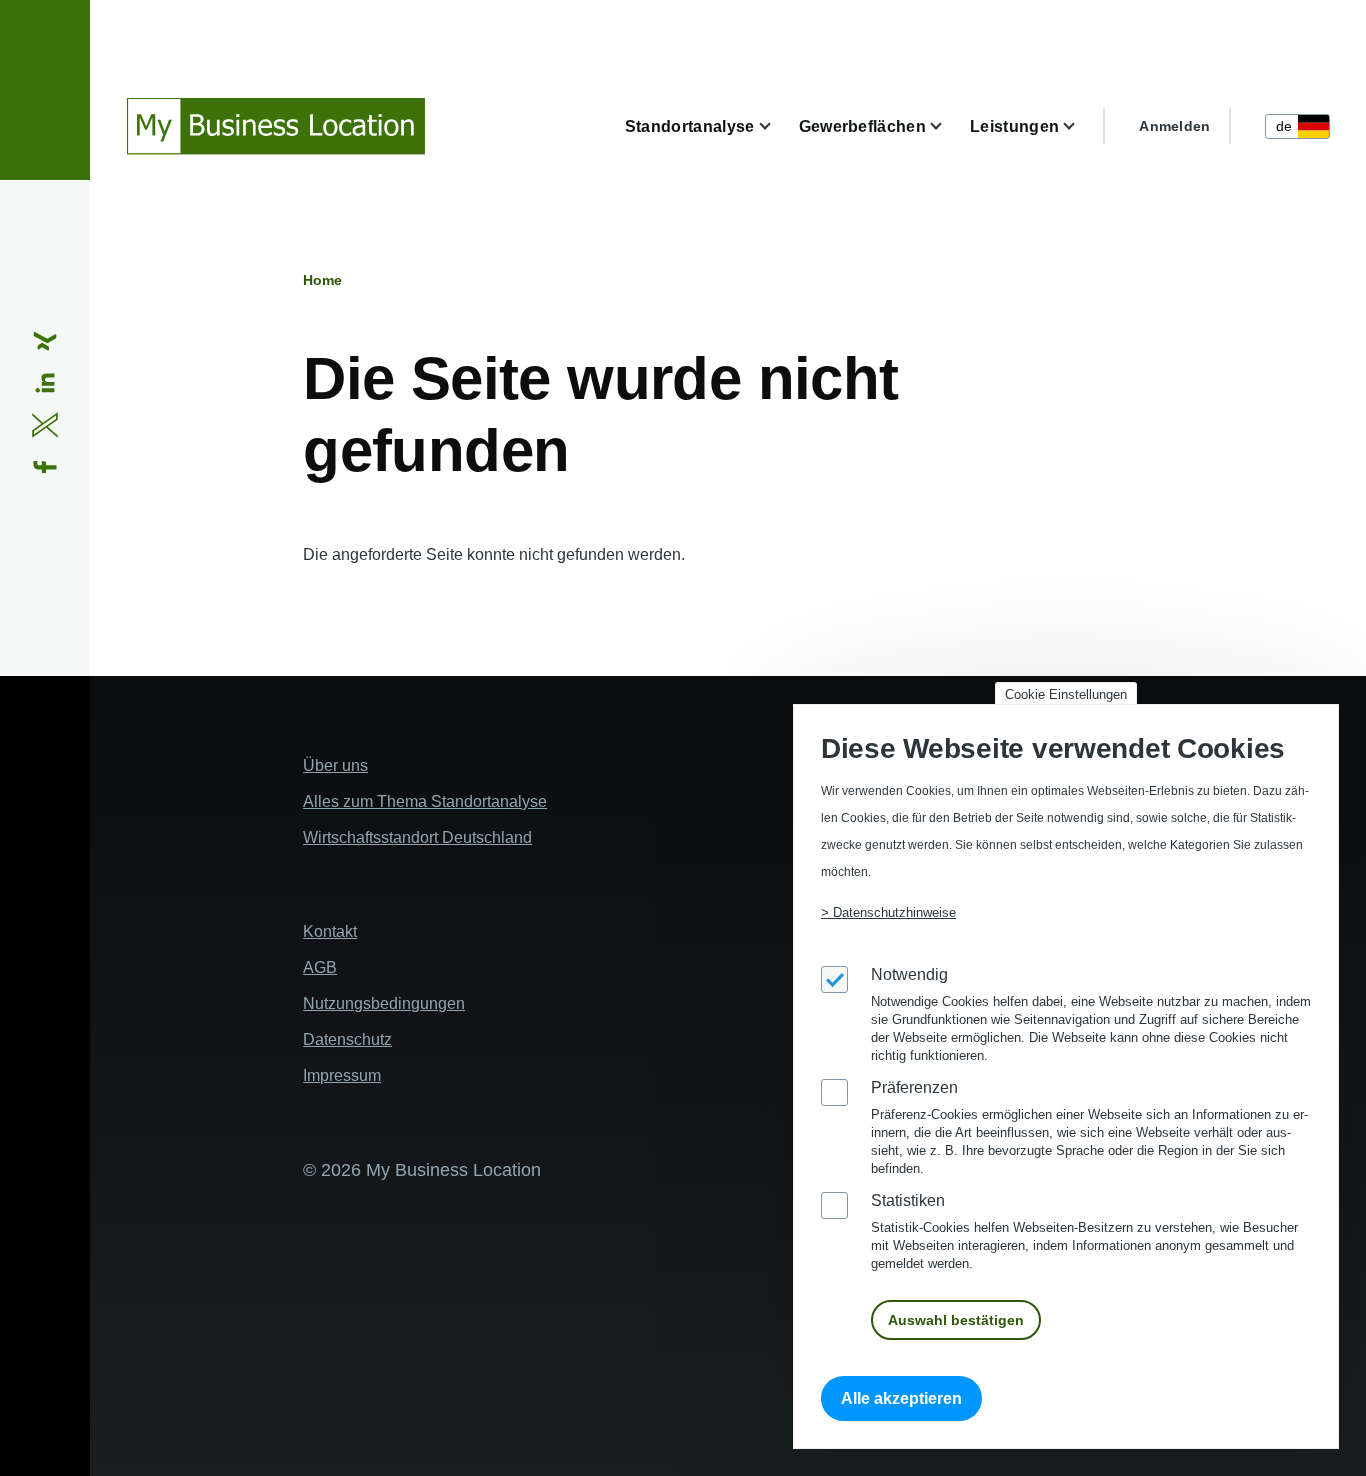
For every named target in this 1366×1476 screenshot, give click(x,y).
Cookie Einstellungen (1066, 694)
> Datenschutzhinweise (888, 912)
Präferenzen (914, 1087)
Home (322, 280)
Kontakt (330, 931)
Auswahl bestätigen (956, 1320)
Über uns (335, 765)
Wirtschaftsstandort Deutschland (417, 837)
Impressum (342, 1075)
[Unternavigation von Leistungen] (1081, 126)
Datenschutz (347, 1039)
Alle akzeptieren (901, 1398)
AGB (320, 967)
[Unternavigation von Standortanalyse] (777, 126)
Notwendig (909, 974)
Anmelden (1174, 126)
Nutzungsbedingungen (384, 1003)
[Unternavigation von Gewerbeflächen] (948, 126)
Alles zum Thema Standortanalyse (425, 801)
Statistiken (908, 1200)
